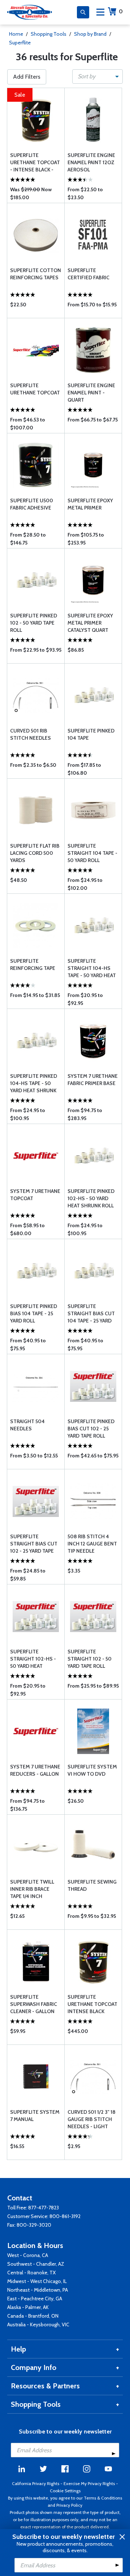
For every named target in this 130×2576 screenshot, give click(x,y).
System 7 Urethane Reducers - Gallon (35, 1770)
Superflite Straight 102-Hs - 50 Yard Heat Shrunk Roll (33, 1659)
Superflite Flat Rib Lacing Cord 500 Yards (35, 853)
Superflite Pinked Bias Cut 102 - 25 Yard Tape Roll (91, 1429)
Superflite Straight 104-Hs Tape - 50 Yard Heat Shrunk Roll (92, 968)
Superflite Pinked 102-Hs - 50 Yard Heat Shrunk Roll (91, 1198)
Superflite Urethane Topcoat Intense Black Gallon (92, 2004)
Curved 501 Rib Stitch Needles (31, 734)
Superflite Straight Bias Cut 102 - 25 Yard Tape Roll (34, 1544)
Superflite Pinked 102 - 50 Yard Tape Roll (34, 623)
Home (16, 34)
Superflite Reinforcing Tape (33, 965)
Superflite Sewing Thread (92, 1885)
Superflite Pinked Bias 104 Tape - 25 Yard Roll (34, 1313)
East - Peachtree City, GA (35, 2299)
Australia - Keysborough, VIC (38, 2324)
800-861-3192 (65, 2216)
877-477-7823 (44, 2208)
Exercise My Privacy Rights (89, 2483)
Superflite (20, 43)
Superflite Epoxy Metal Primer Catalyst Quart (90, 623)
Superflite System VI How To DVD (92, 1770)
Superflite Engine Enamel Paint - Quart (91, 393)
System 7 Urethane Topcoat (35, 1195)
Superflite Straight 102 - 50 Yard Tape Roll (90, 1659)
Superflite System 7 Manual (35, 2116)
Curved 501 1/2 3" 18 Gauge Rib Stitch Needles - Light (92, 2119)
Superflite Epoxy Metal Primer (90, 504)
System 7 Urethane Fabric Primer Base (93, 1080)
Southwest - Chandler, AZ (36, 2264)
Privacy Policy (69, 2505)
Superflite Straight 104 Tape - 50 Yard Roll (92, 853)
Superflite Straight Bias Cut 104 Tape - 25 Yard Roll (91, 1314)
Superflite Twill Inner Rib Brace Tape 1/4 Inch (32, 1889)
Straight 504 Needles (27, 1425)
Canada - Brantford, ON (33, 2316)
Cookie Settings (65, 2491)
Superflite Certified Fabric (88, 274)
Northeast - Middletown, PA (38, 2290)
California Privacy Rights (36, 2483)
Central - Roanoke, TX (31, 2273)
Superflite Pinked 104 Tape (91, 734)
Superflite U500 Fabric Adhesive (32, 504)
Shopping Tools (49, 34)
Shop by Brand (90, 34)
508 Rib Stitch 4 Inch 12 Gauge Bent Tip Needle (92, 1544)
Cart (121, 11)
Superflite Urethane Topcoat (35, 389)
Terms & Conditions (103, 2498)
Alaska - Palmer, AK (28, 2307)
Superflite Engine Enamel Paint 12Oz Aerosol (91, 162)
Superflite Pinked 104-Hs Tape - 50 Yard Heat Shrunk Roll (34, 1083)
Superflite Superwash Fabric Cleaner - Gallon (34, 2004)
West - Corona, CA (28, 2255)
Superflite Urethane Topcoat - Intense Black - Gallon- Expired (35, 163)
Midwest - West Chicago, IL (37, 2281)
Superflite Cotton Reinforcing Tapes (36, 274)
